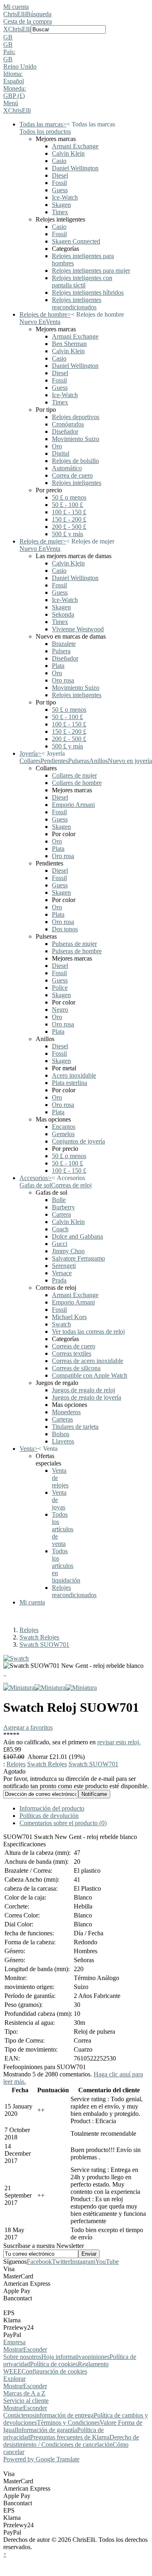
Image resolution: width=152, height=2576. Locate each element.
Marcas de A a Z (24, 2393)
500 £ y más (67, 534)
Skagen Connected (76, 241)
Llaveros (63, 1441)
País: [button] (9, 52)
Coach (60, 1229)
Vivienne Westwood (78, 629)
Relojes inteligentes (77, 483)
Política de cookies (54, 2364)
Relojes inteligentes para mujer (91, 271)
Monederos (66, 1412)
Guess (60, 190)
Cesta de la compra (28, 21)
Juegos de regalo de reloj (83, 1390)
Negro (60, 1010)
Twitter (61, 2262)
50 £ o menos (69, 497)
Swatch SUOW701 (44, 1645)
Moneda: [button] (15, 88)
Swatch (61, 1324)
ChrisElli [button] (19, 29)
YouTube (107, 2262)
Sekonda (63, 614)
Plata (58, 666)
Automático (67, 468)
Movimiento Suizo (76, 439)
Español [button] (14, 81)
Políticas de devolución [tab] (49, 1816)
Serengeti (64, 1266)
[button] (76, 37)
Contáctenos (19, 2415)
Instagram (83, 2262)
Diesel (60, 175)
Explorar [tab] (14, 2379)
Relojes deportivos (76, 417)
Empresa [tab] (14, 2342)
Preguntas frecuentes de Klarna (70, 2437)
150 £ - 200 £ (69, 519)
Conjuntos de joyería (78, 1141)
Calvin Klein (68, 153)
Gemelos (63, 1134)
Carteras (62, 1419)
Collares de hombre (77, 783)
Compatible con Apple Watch (90, 1375)
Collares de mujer (74, 775)
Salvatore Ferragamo (78, 1258)
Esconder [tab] (35, 2349)
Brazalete (64, 644)
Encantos (64, 1127)
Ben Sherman (69, 344)
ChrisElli (15, 14)
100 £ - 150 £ (69, 512)
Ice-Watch (65, 197)
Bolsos (61, 1434)
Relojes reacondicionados (74, 1591)
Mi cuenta (16, 7)
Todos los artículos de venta (63, 1529)
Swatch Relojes (39, 1637)
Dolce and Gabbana (77, 1236)
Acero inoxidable (74, 1075)
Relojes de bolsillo (75, 461)
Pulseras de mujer (74, 944)
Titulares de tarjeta (75, 1427)
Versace (62, 1273)
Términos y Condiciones (68, 2423)
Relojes (29, 1630)
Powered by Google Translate (41, 2459)
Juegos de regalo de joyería (87, 1397)
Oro (57, 446)
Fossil (59, 183)
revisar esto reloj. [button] (119, 1742)
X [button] (6, 29)
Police (60, 988)
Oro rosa (63, 680)
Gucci (60, 1244)
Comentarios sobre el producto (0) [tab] (63, 1823)
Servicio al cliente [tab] (26, 2401)
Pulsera (61, 651)
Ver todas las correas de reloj (88, 1331)
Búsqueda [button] (39, 14)
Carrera (61, 1214)
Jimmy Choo (68, 1251)
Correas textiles (72, 1353)
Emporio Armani (73, 805)
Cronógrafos (68, 424)
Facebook (39, 2262)
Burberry (63, 1207)
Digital (61, 453)
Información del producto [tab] (52, 1808)
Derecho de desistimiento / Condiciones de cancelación (71, 2441)
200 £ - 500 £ (69, 527)
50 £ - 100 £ (67, 505)
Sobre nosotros (22, 2357)
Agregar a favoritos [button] (28, 1727)
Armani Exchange (75, 146)
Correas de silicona (76, 1368)
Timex (60, 212)
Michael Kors (69, 1317)
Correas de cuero (74, 1346)
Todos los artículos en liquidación (66, 1566)
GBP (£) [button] (14, 96)
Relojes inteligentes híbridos (88, 292)
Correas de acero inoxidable (88, 1361)
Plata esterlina (70, 1083)
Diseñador (65, 432)
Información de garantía (47, 2430)
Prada (59, 1280)
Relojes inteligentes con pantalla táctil (82, 282)
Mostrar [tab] (13, 2349)
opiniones (97, 2357)
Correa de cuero (72, 475)
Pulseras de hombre (77, 951)
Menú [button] (11, 103)
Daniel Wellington (75, 168)
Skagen (61, 205)
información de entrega (64, 2415)
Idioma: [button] (13, 74)
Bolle (59, 1200)
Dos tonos (65, 929)
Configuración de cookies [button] (54, 2371)
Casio (59, 161)
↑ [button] (5, 2554)
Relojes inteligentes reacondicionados (77, 303)
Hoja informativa (63, 2357)
